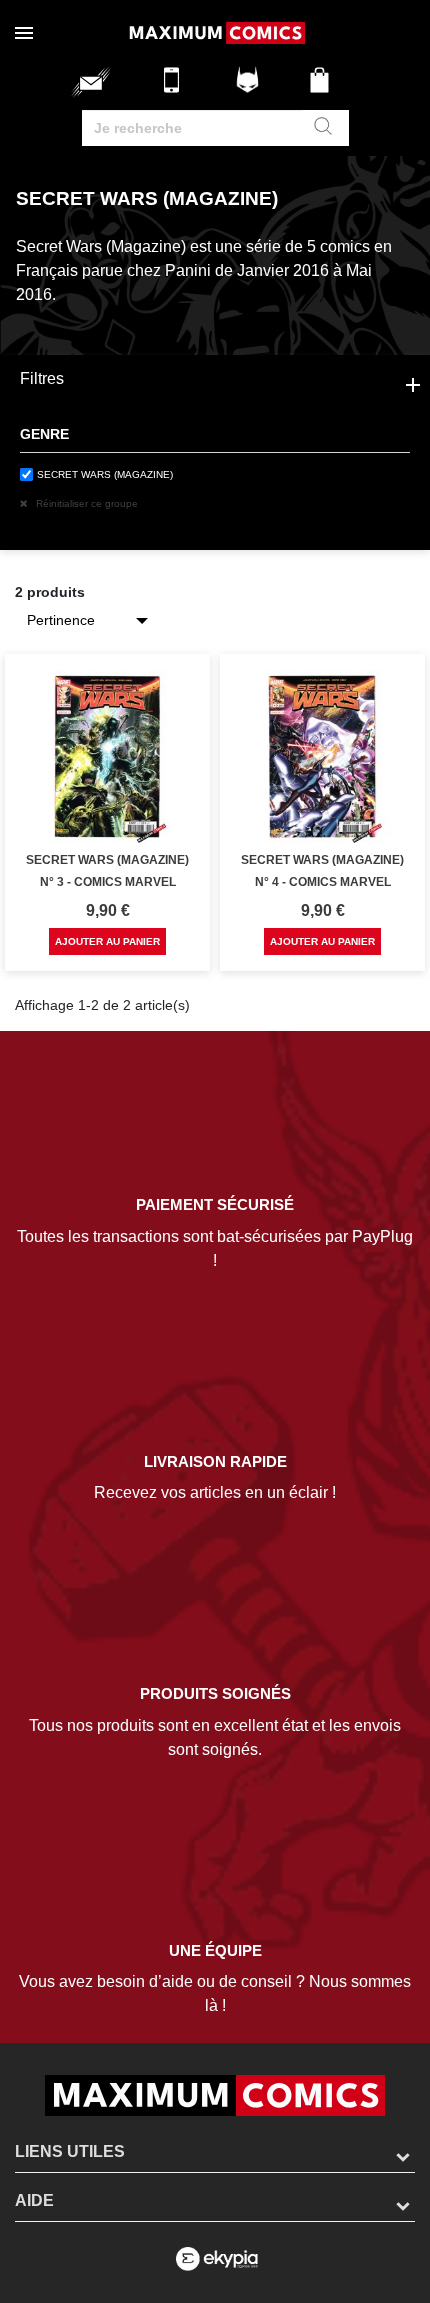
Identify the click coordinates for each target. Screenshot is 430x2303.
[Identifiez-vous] (250, 87)
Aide (34, 2200)
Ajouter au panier (107, 941)
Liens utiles (70, 2151)
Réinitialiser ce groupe (85, 503)
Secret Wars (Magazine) (105, 474)
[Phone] (177, 87)
